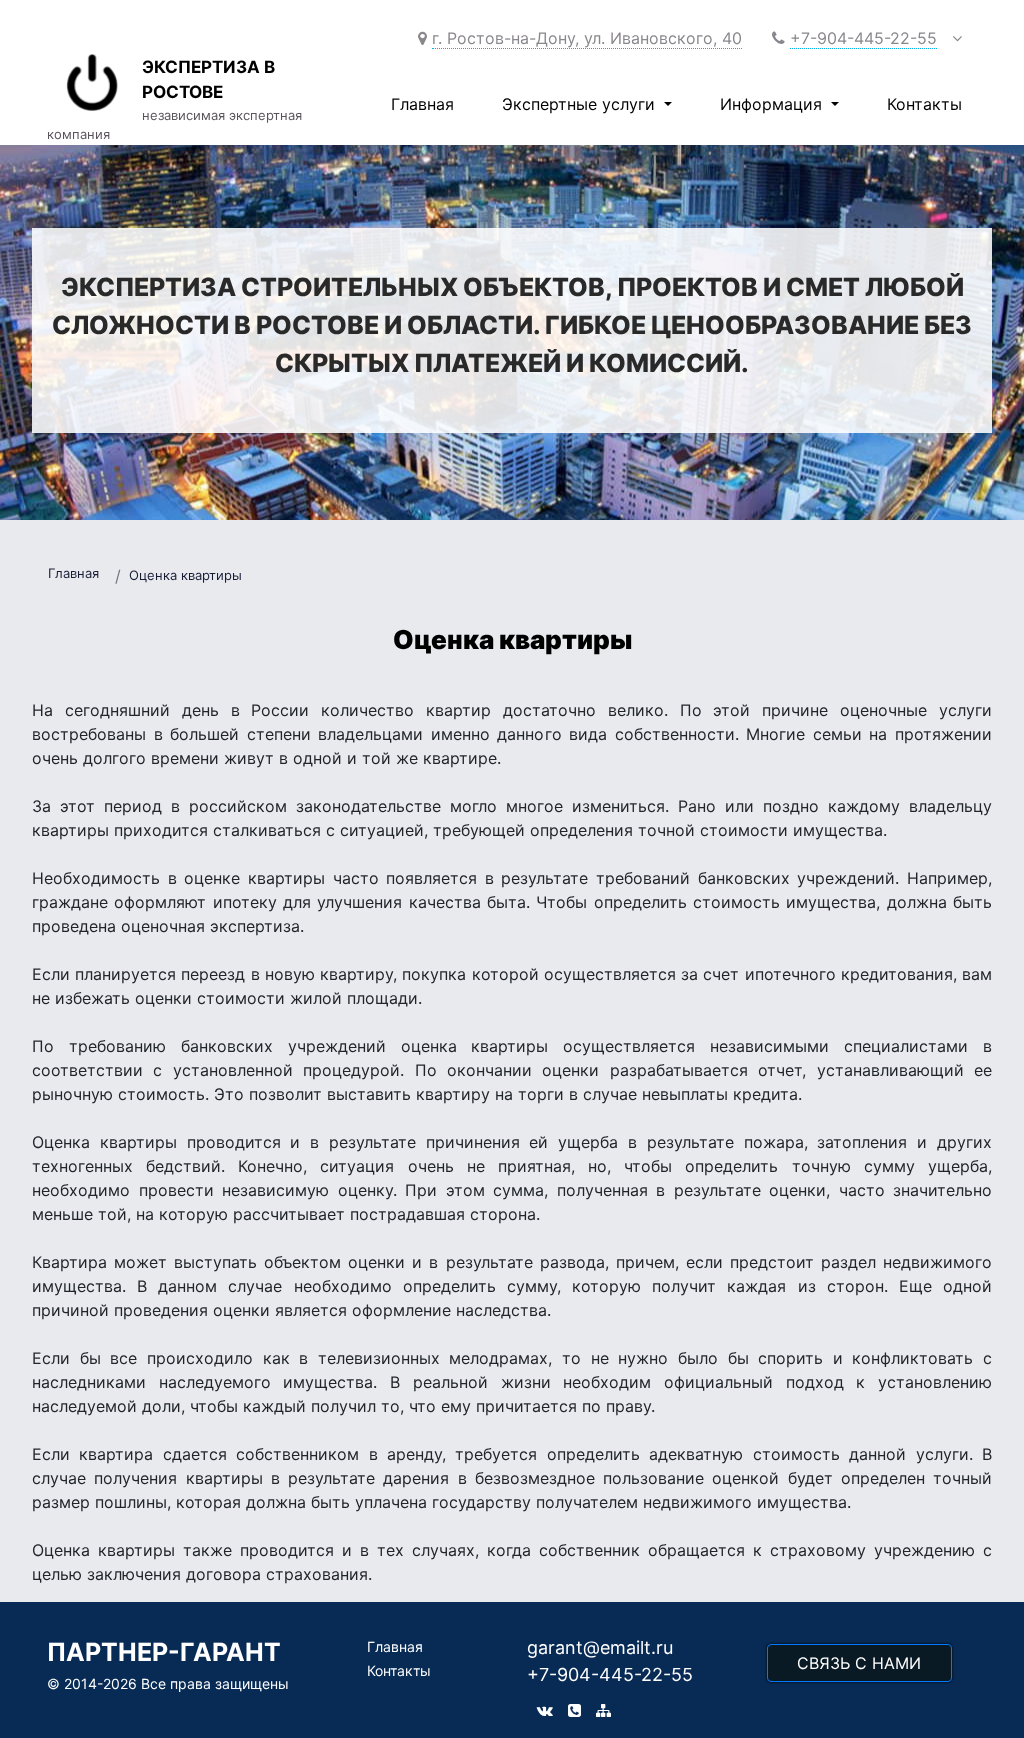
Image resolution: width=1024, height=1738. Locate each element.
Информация (773, 104)
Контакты (924, 104)
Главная (422, 104)
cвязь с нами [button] (859, 1663)
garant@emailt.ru (600, 1647)
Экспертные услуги (581, 104)
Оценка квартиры (185, 575)
